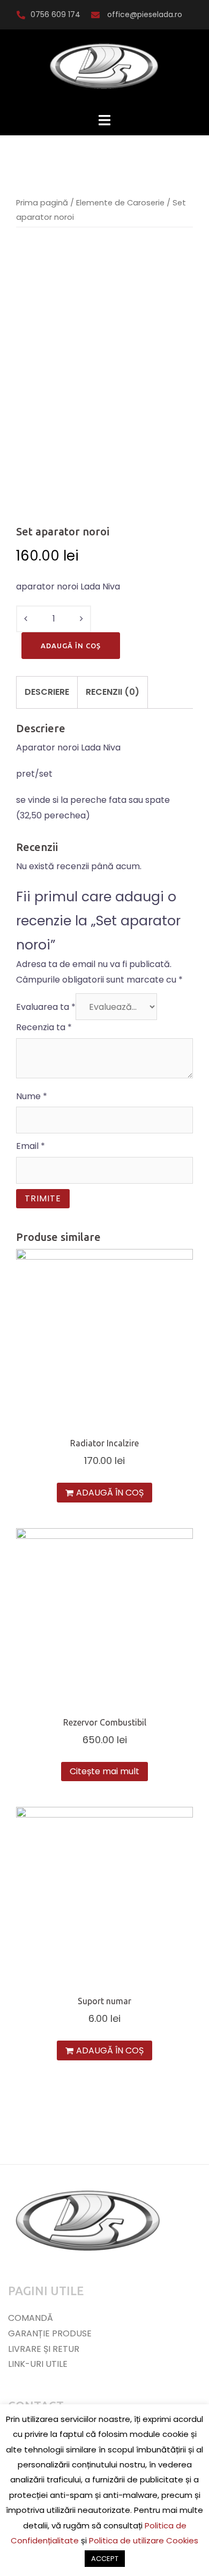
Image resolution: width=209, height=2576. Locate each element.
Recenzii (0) (113, 692)
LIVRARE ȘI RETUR (44, 2349)
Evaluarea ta (46, 1007)
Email (31, 1146)
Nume (32, 1096)
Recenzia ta (44, 1027)
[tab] (47, 692)
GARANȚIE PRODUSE (50, 2333)
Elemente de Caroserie (120, 203)
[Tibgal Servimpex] (104, 70)
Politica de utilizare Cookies (144, 2540)
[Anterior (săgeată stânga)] (19, 1288)
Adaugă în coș (71, 646)
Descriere (47, 692)
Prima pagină (42, 203)
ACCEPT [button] (105, 2559)
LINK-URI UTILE (38, 2364)
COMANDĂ (31, 2318)
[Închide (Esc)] (197, 12)
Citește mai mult (104, 1771)
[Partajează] (174, 12)
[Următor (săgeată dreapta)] (190, 1288)
